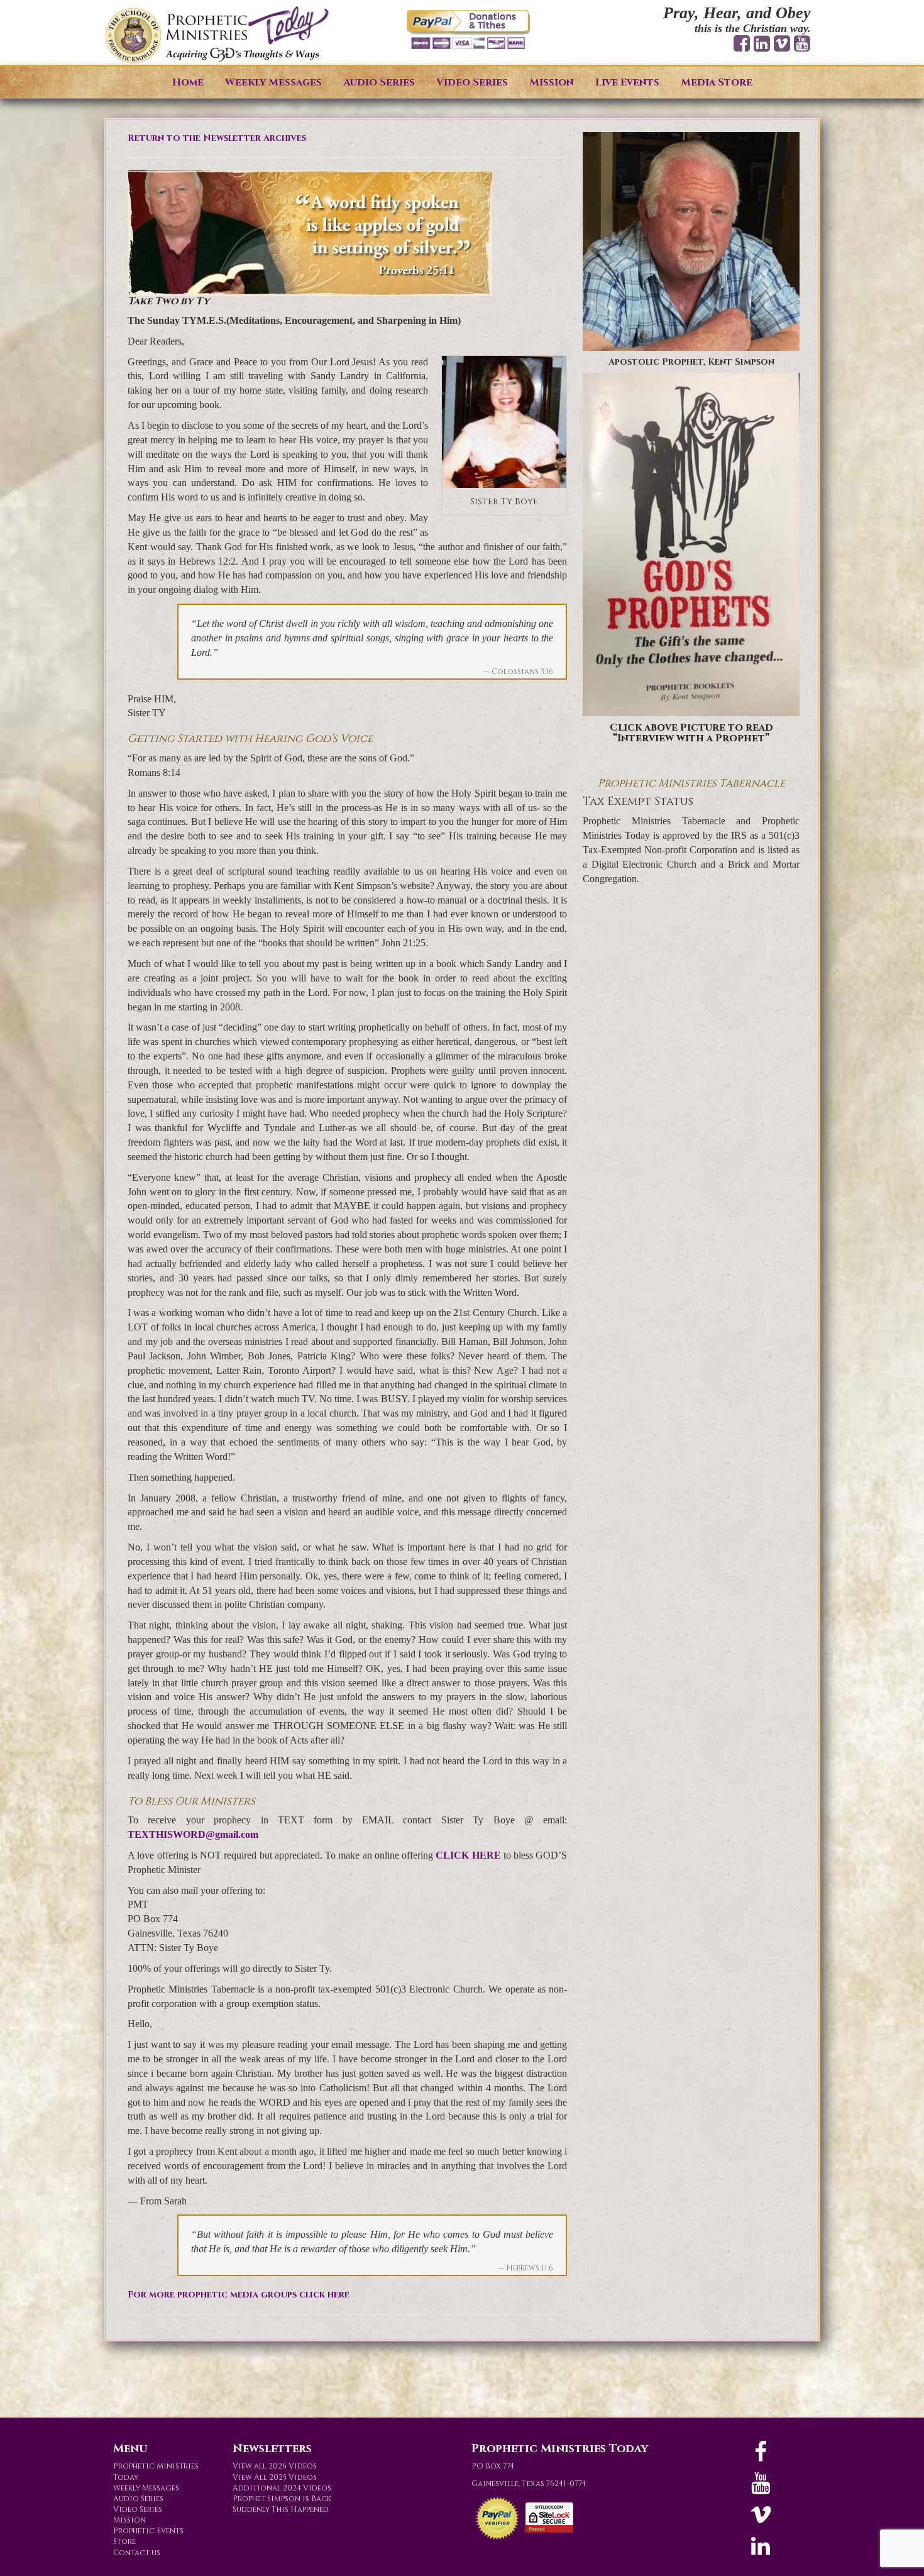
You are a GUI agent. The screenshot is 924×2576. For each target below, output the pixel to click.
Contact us (137, 2553)
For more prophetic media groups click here (239, 2295)
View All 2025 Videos (275, 2477)
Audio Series (379, 82)
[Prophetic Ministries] (217, 36)
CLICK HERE (468, 1855)
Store (124, 2541)
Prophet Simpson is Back (282, 2499)
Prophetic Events (148, 2531)
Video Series (472, 82)
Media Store (717, 82)
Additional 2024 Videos (282, 2488)
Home (188, 82)
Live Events (627, 82)
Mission (552, 82)
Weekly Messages (273, 82)
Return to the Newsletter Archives (217, 138)
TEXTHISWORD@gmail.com (193, 1834)
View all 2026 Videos (275, 2466)
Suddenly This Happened (281, 2509)
